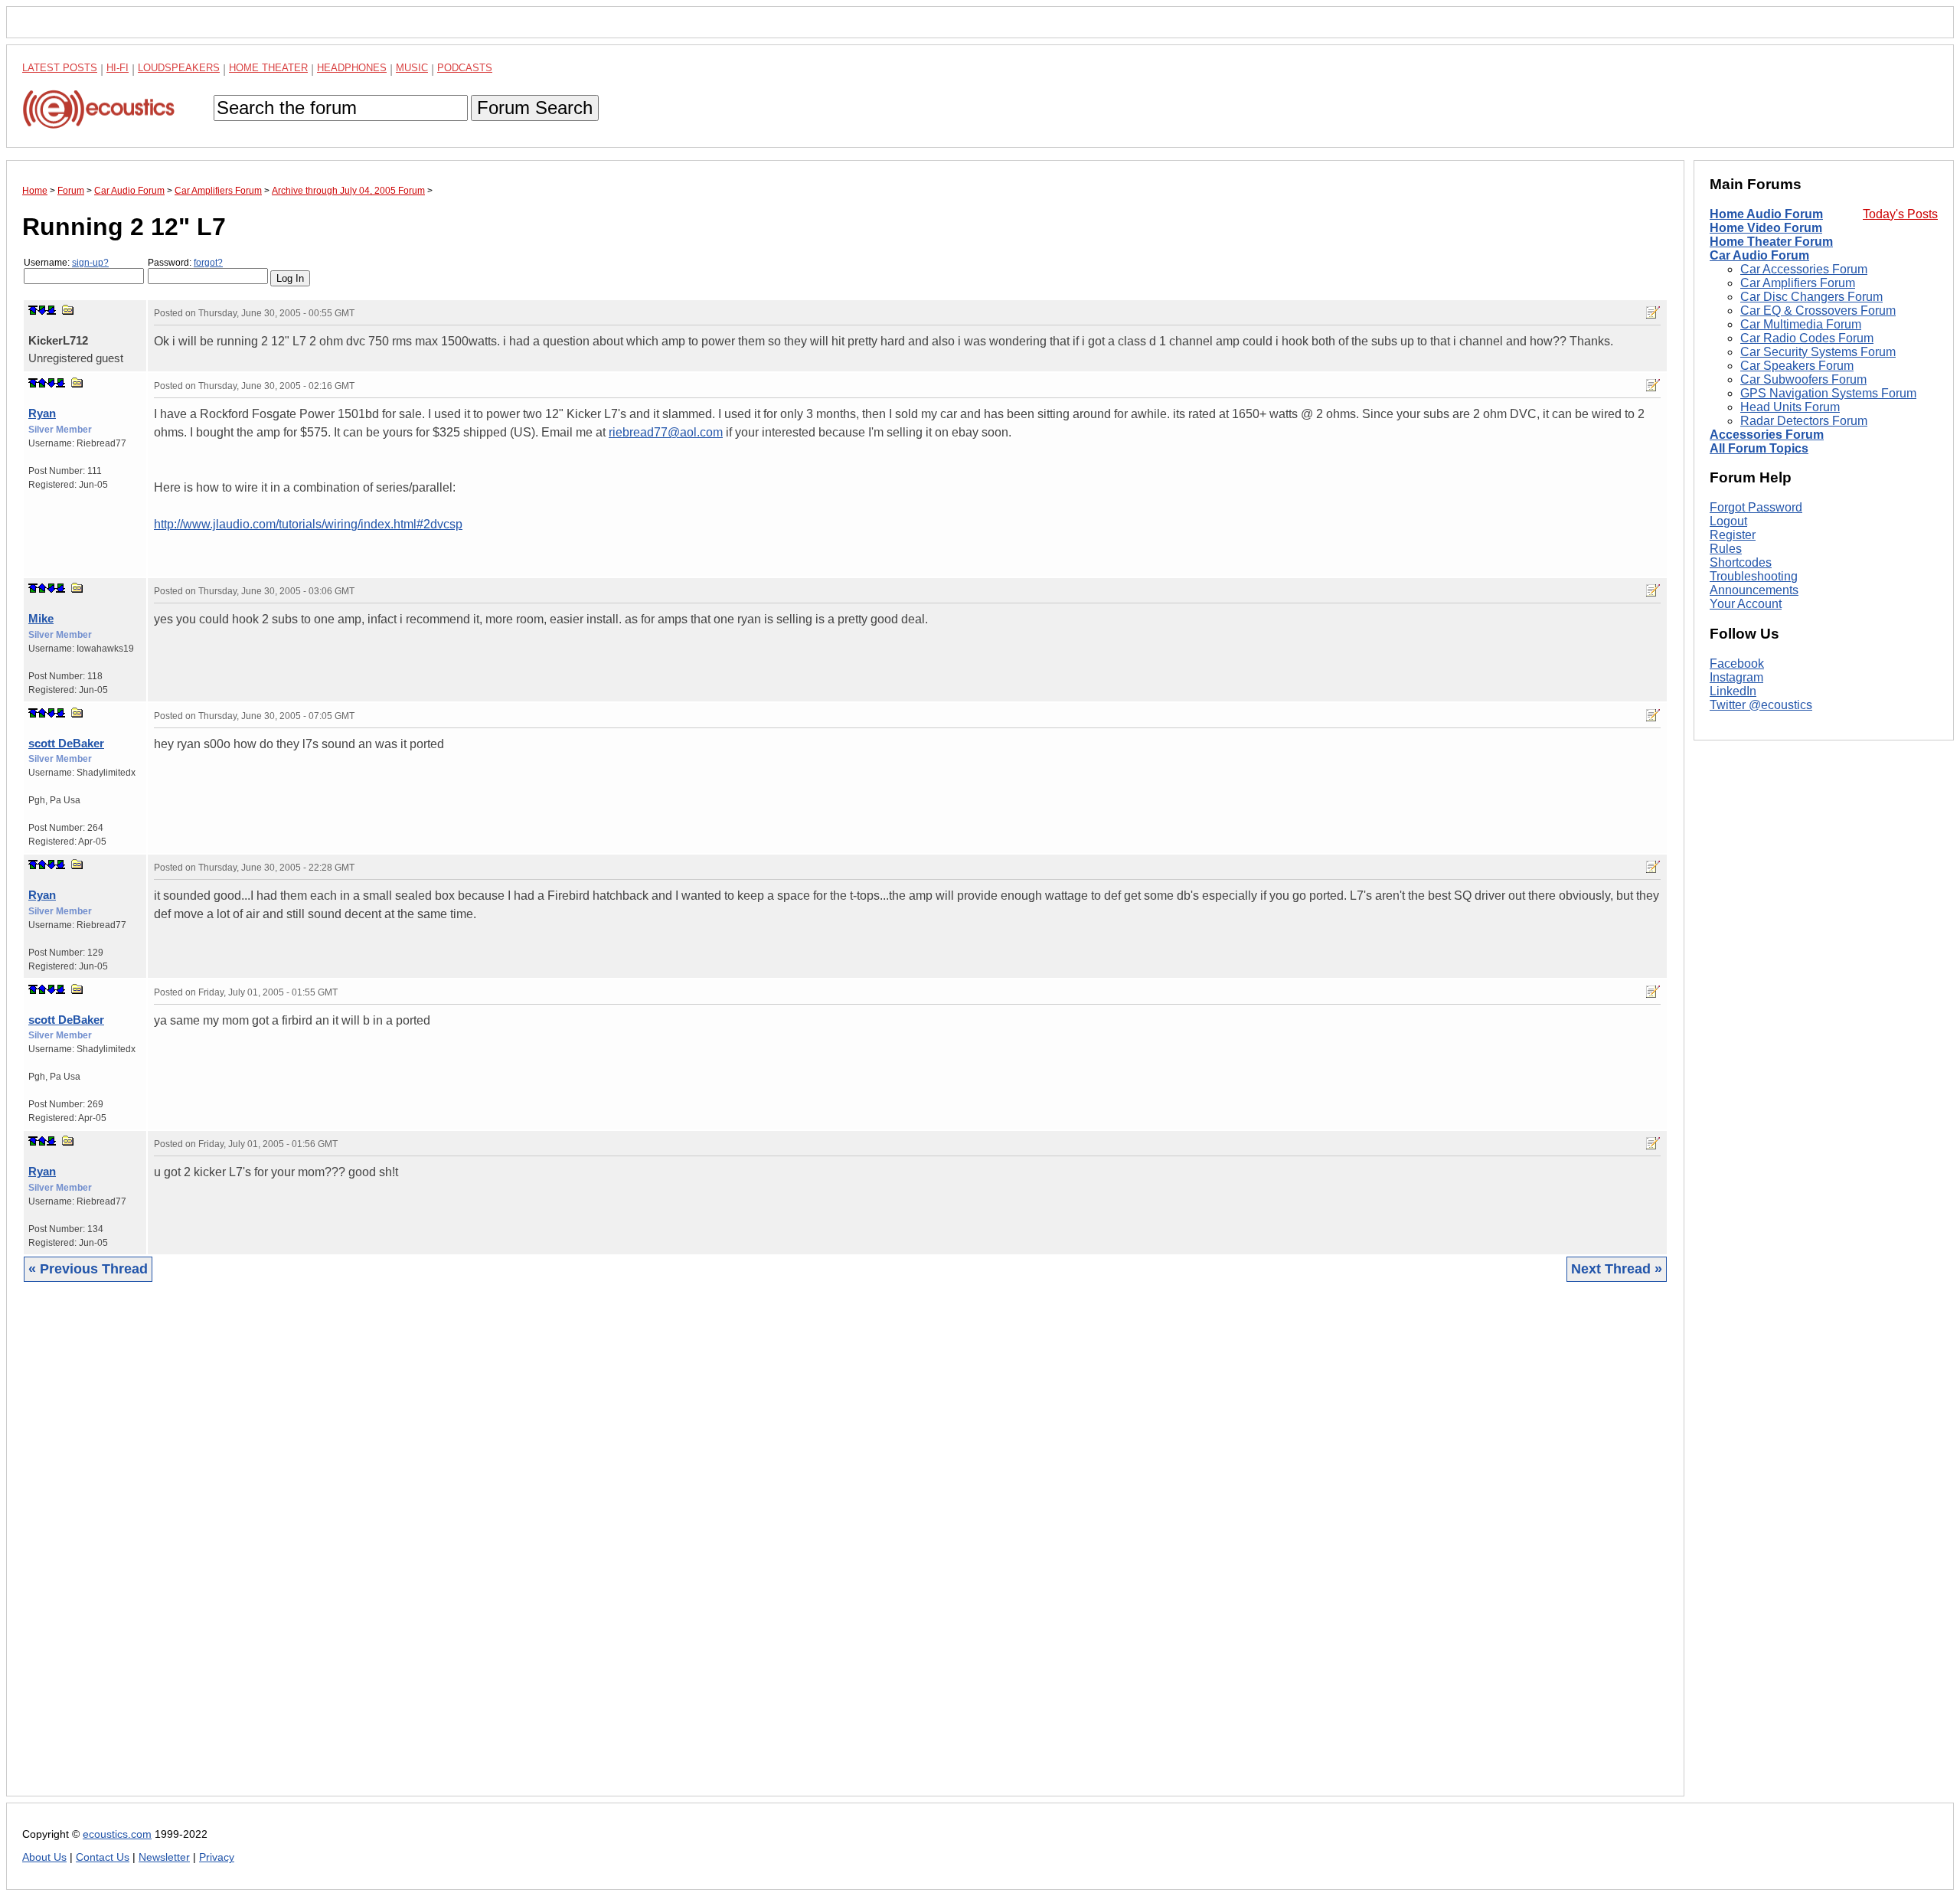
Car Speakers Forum (1797, 366)
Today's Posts (1900, 214)
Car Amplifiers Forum (1798, 283)
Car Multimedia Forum (1801, 324)
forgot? (208, 263)
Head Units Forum (1790, 407)
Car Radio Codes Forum (1807, 338)
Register (1733, 535)
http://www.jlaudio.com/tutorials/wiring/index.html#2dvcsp (308, 524)
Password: (185, 263)
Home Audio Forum (1766, 214)
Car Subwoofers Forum (1803, 379)
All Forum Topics (1759, 448)
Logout (1728, 521)
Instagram (1736, 677)
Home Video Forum (1766, 228)
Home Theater (268, 68)
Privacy (217, 1857)
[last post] (51, 310)
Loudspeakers (179, 68)
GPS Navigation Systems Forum (1828, 393)
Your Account (1746, 604)
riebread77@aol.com (666, 432)
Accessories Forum (1767, 435)
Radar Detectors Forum (1804, 421)
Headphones (352, 68)
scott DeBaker (66, 743)
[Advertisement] (482, 1551)
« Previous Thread (88, 1269)
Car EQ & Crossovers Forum (1818, 311)
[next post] (42, 310)
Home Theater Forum (1771, 242)
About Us (44, 1857)
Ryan (42, 413)
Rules (1726, 549)
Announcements (1754, 590)
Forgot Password (1756, 507)
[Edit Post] (1653, 312)
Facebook (1737, 664)
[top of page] (33, 310)
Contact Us (103, 1857)
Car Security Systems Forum (1818, 352)
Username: (66, 263)
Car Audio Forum (1759, 255)
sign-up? (90, 263)
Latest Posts (60, 68)
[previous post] (42, 383)
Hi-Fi (118, 68)
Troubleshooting (1754, 576)
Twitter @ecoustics (1761, 705)
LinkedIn (1733, 691)
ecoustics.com (117, 1834)
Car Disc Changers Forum (1811, 297)
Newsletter (164, 1857)
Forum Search (535, 108)
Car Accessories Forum (1804, 269)
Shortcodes (1741, 562)
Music (412, 68)
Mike (41, 618)
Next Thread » (1617, 1269)
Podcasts (465, 68)
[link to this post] (68, 310)
